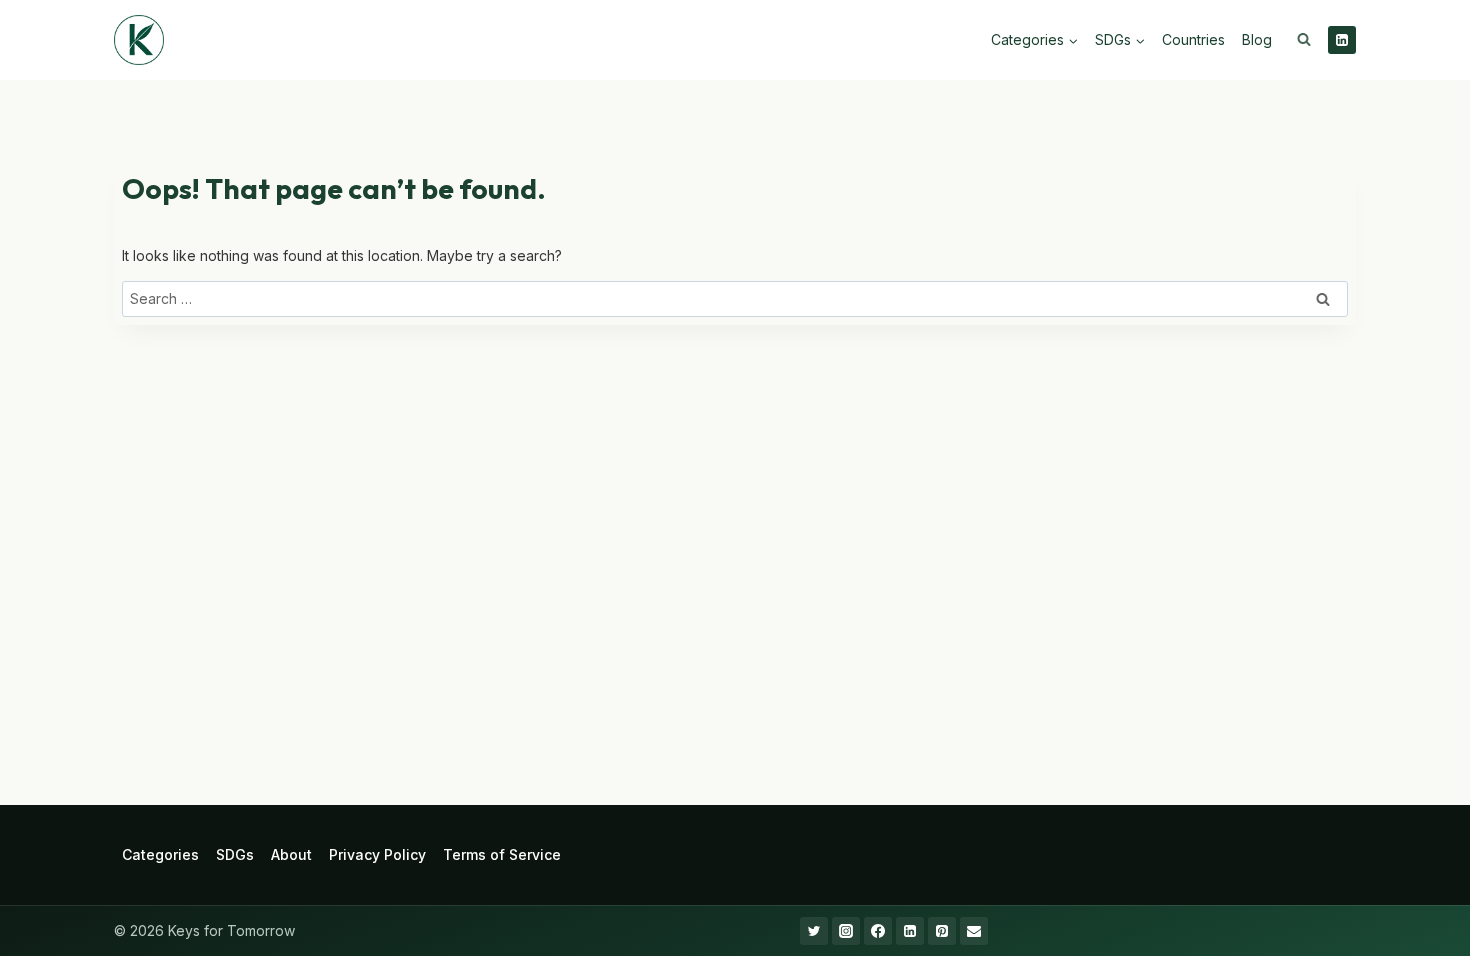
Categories (160, 854)
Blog (1257, 39)
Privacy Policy (377, 854)
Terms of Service (502, 854)
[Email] (974, 931)
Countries (1193, 39)
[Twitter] (814, 931)
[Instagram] (846, 931)
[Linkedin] (1342, 40)
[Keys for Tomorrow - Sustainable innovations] (139, 40)
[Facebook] (878, 931)
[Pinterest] (942, 931)
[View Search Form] (1304, 40)
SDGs (235, 854)
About (291, 854)
